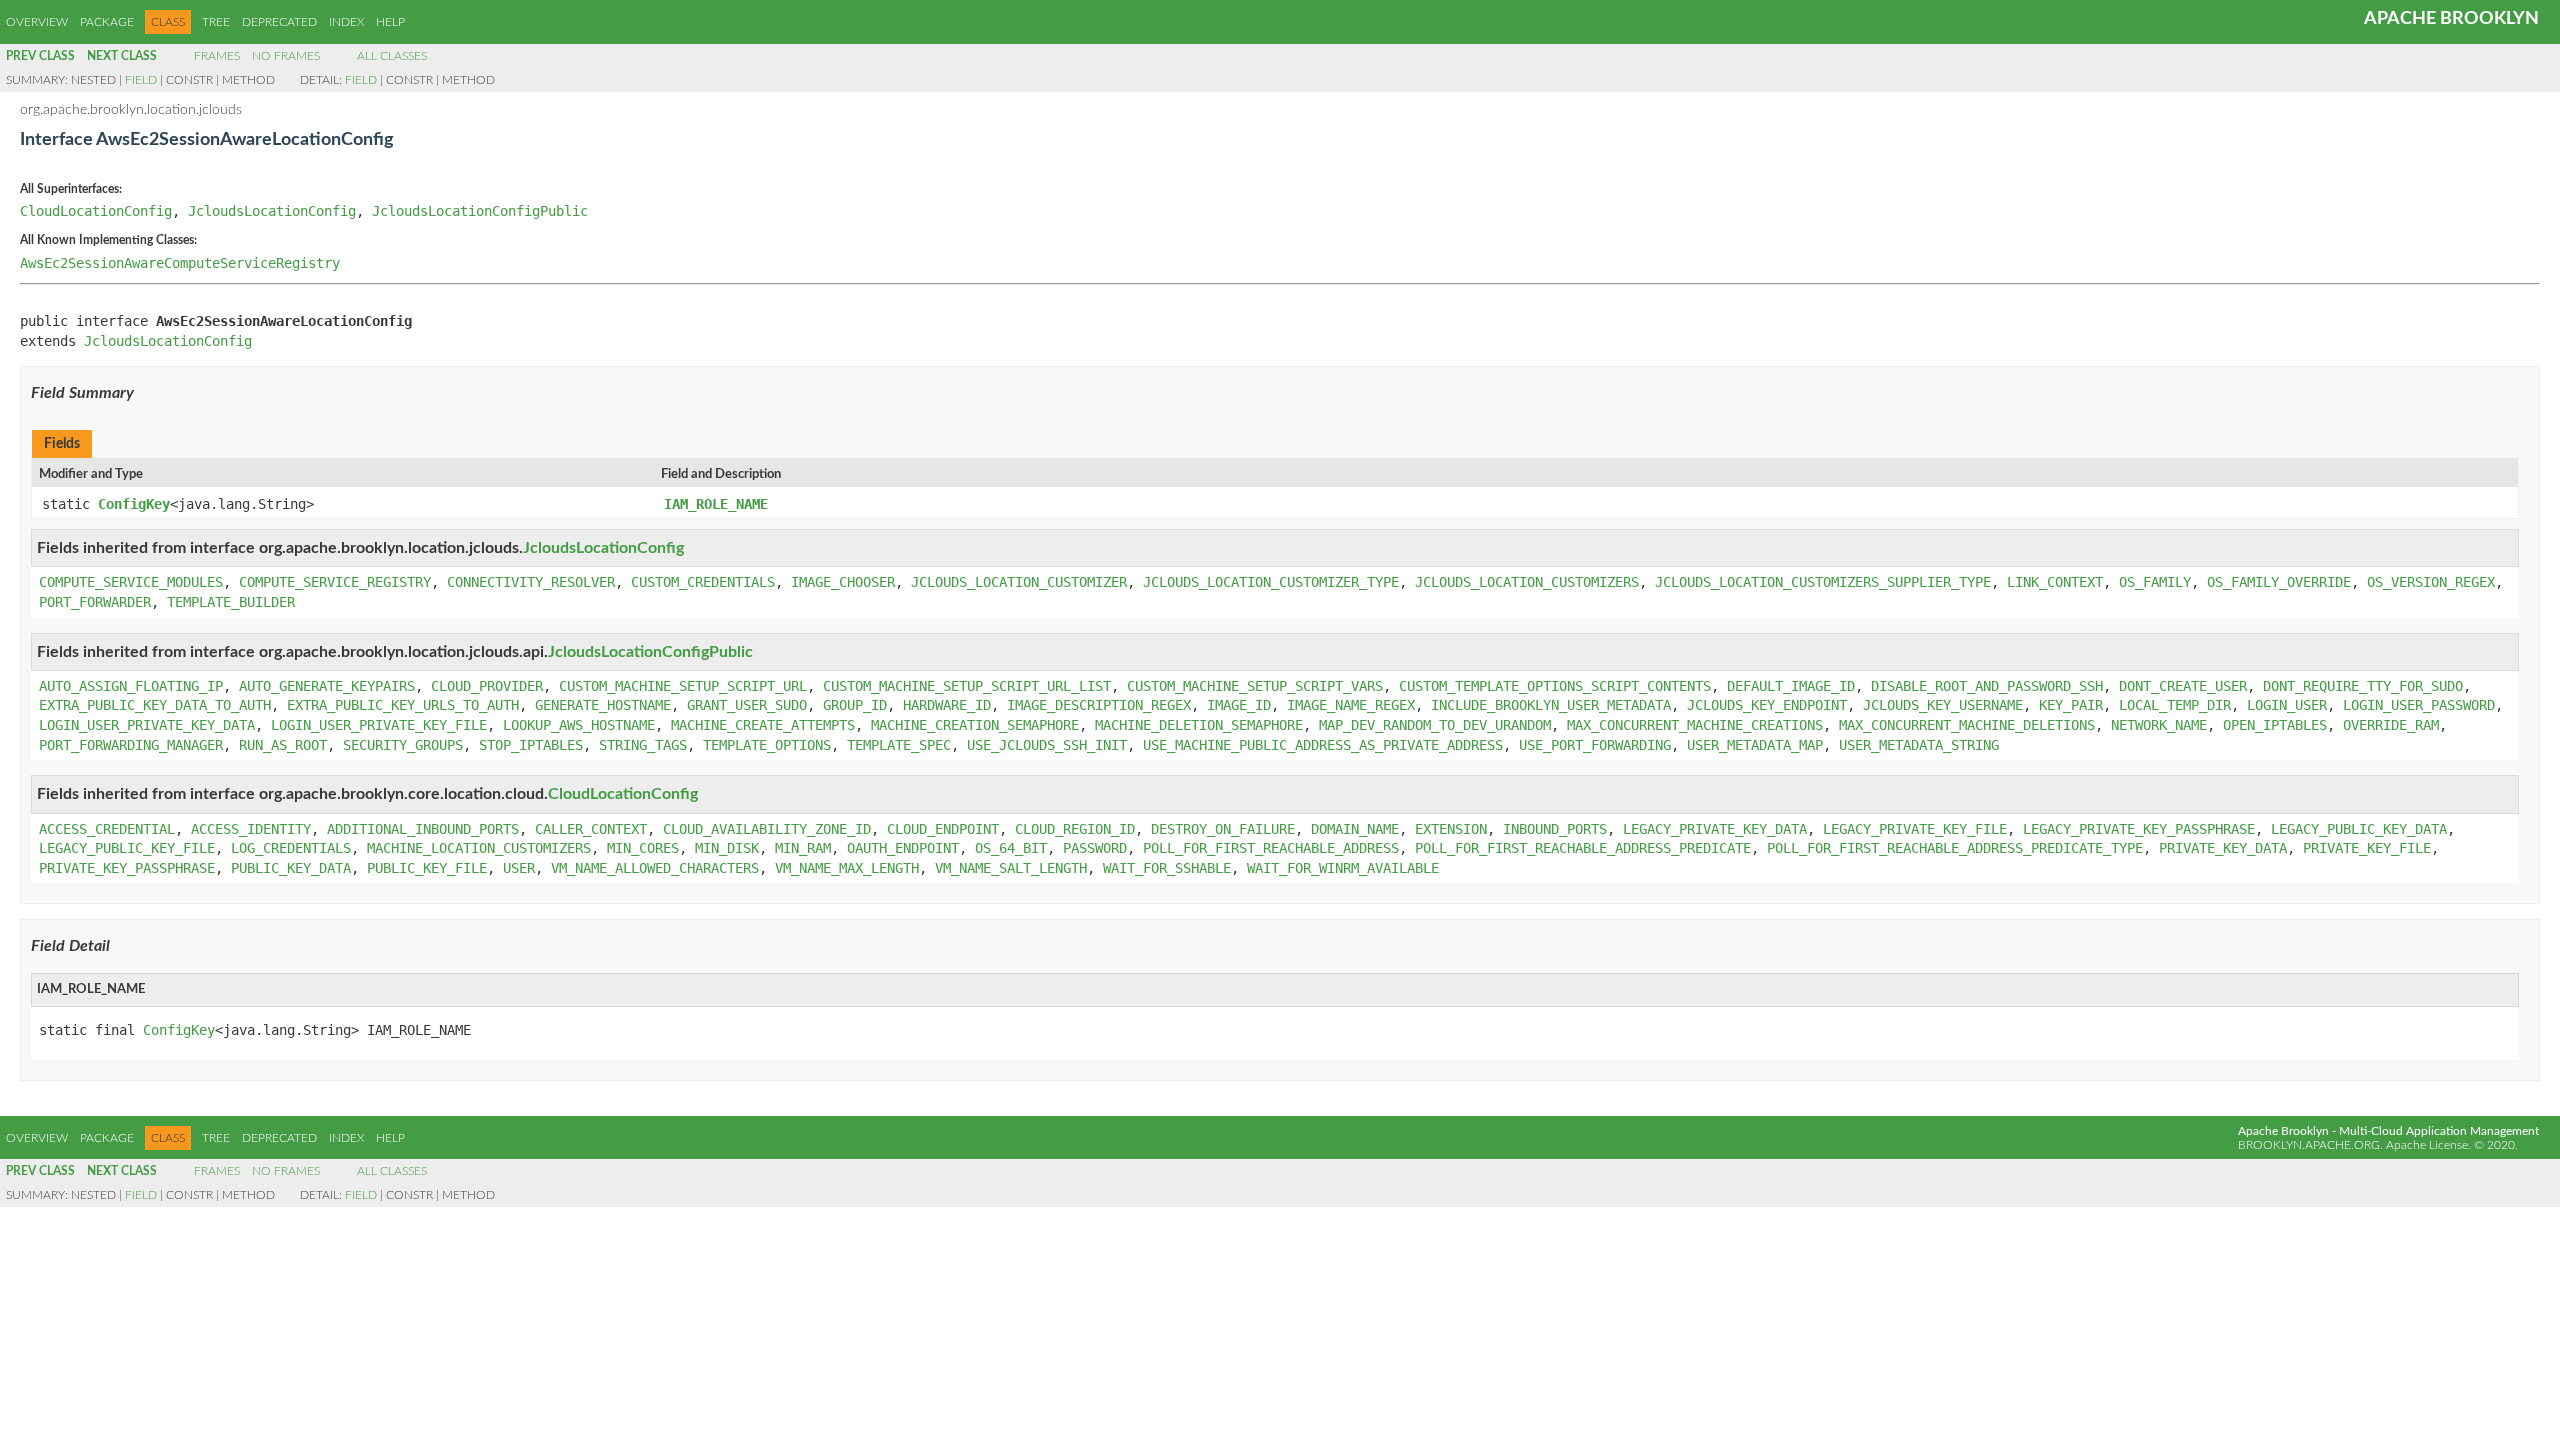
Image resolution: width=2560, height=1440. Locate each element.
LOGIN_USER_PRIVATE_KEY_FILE (379, 725)
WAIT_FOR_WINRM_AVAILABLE (1343, 868)
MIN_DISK (727, 848)
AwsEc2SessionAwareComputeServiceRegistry (180, 263)
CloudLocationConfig (96, 211)
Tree (216, 22)
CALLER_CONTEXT (591, 829)
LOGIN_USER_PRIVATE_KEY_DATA (147, 725)
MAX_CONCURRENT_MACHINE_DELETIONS (1967, 725)
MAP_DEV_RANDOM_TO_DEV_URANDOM (1435, 725)
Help (390, 22)
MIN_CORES (643, 848)
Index (346, 22)
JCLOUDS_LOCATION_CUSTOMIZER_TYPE (1271, 582)
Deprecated (279, 22)
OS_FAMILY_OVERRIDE (2279, 582)
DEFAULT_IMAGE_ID (1791, 686)
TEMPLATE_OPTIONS (767, 745)
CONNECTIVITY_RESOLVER (531, 582)
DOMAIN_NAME (1355, 829)
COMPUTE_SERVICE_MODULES (131, 582)
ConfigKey (134, 504)
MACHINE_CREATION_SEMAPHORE (975, 725)
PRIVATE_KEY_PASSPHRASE (127, 868)
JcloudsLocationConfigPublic (480, 211)
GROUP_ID (855, 705)
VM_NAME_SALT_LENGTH (1011, 868)
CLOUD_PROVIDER (487, 686)
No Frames (286, 56)
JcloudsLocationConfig (272, 211)
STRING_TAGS (643, 745)
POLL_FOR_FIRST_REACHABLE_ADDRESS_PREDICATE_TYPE (1955, 848)
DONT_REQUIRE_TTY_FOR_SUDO (2363, 686)
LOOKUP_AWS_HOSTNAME (579, 725)
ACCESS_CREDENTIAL (107, 829)
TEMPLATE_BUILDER (231, 602)
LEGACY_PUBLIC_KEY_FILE (127, 848)
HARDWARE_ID (947, 705)
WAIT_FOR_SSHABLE (1167, 868)
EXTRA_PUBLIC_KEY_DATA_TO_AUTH (155, 705)
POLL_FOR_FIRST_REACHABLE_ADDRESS (1271, 848)
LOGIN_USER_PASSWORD (2419, 705)
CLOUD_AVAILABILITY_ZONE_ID (767, 829)
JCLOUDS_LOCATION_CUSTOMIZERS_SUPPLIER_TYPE (1823, 582)
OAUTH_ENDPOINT (903, 848)
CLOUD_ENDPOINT (943, 829)
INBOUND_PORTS (1555, 829)
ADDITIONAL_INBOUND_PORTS (423, 829)
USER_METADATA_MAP (1755, 745)
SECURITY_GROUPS (403, 745)
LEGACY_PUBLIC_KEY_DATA (2359, 829)
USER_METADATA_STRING (1919, 745)
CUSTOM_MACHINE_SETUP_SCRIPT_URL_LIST (967, 686)
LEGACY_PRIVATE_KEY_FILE (1915, 829)
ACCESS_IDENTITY (251, 829)
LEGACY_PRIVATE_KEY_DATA (1715, 829)
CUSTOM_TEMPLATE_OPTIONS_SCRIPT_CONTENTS (1555, 686)
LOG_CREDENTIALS (291, 848)
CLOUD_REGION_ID (1075, 829)
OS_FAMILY (2155, 582)
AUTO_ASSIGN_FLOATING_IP (131, 686)
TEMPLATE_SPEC (899, 745)
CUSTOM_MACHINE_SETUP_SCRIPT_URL (683, 686)
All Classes (392, 56)
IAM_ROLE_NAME (716, 504)
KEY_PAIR (2071, 705)
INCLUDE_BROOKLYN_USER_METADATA (1551, 705)
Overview (37, 22)
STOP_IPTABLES (531, 745)
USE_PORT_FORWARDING (1595, 745)
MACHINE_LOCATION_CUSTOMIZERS (479, 848)
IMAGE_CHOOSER (843, 582)
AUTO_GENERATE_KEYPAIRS (327, 686)
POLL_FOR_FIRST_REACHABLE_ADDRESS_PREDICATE (1583, 848)
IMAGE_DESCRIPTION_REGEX (1099, 705)
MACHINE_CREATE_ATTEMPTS (763, 725)
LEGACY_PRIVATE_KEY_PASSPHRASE (2139, 829)
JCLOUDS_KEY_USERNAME (1943, 705)
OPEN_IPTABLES (2275, 725)
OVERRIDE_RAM (2391, 725)
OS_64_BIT (1011, 848)
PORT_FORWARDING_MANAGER (131, 745)
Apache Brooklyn (2451, 19)
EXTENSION (1451, 829)
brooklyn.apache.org (2309, 1145)
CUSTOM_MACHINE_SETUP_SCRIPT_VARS (1255, 686)
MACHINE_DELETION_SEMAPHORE (1199, 725)
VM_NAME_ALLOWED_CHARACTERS (655, 868)
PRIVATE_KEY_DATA (2223, 848)
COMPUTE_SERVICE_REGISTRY (335, 582)
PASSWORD (1095, 848)
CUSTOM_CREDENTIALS (703, 582)
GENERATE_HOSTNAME (603, 705)
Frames (217, 56)
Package (107, 22)
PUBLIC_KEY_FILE (427, 868)
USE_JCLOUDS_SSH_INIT (1047, 745)
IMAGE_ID (1239, 705)
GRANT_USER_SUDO (747, 705)
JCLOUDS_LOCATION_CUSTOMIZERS (1527, 582)
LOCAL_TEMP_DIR (2175, 705)
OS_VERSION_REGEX (2431, 582)
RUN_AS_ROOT (283, 745)
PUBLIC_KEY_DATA (291, 868)
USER (519, 868)
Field (141, 80)
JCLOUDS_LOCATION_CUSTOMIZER (1019, 582)
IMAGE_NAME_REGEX (1351, 705)
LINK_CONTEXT (2055, 582)
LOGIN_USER (2287, 705)
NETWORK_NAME (2159, 725)
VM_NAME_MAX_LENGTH (847, 868)
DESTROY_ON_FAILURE (1223, 829)
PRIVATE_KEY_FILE (2367, 848)
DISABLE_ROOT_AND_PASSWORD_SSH (1987, 686)
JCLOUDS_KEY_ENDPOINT (1767, 705)
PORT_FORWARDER (95, 602)
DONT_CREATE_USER (2183, 686)
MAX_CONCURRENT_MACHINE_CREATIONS (1695, 725)
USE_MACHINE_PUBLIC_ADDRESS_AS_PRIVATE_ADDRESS (1323, 745)
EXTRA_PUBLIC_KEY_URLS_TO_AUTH (403, 705)
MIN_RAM (803, 848)
